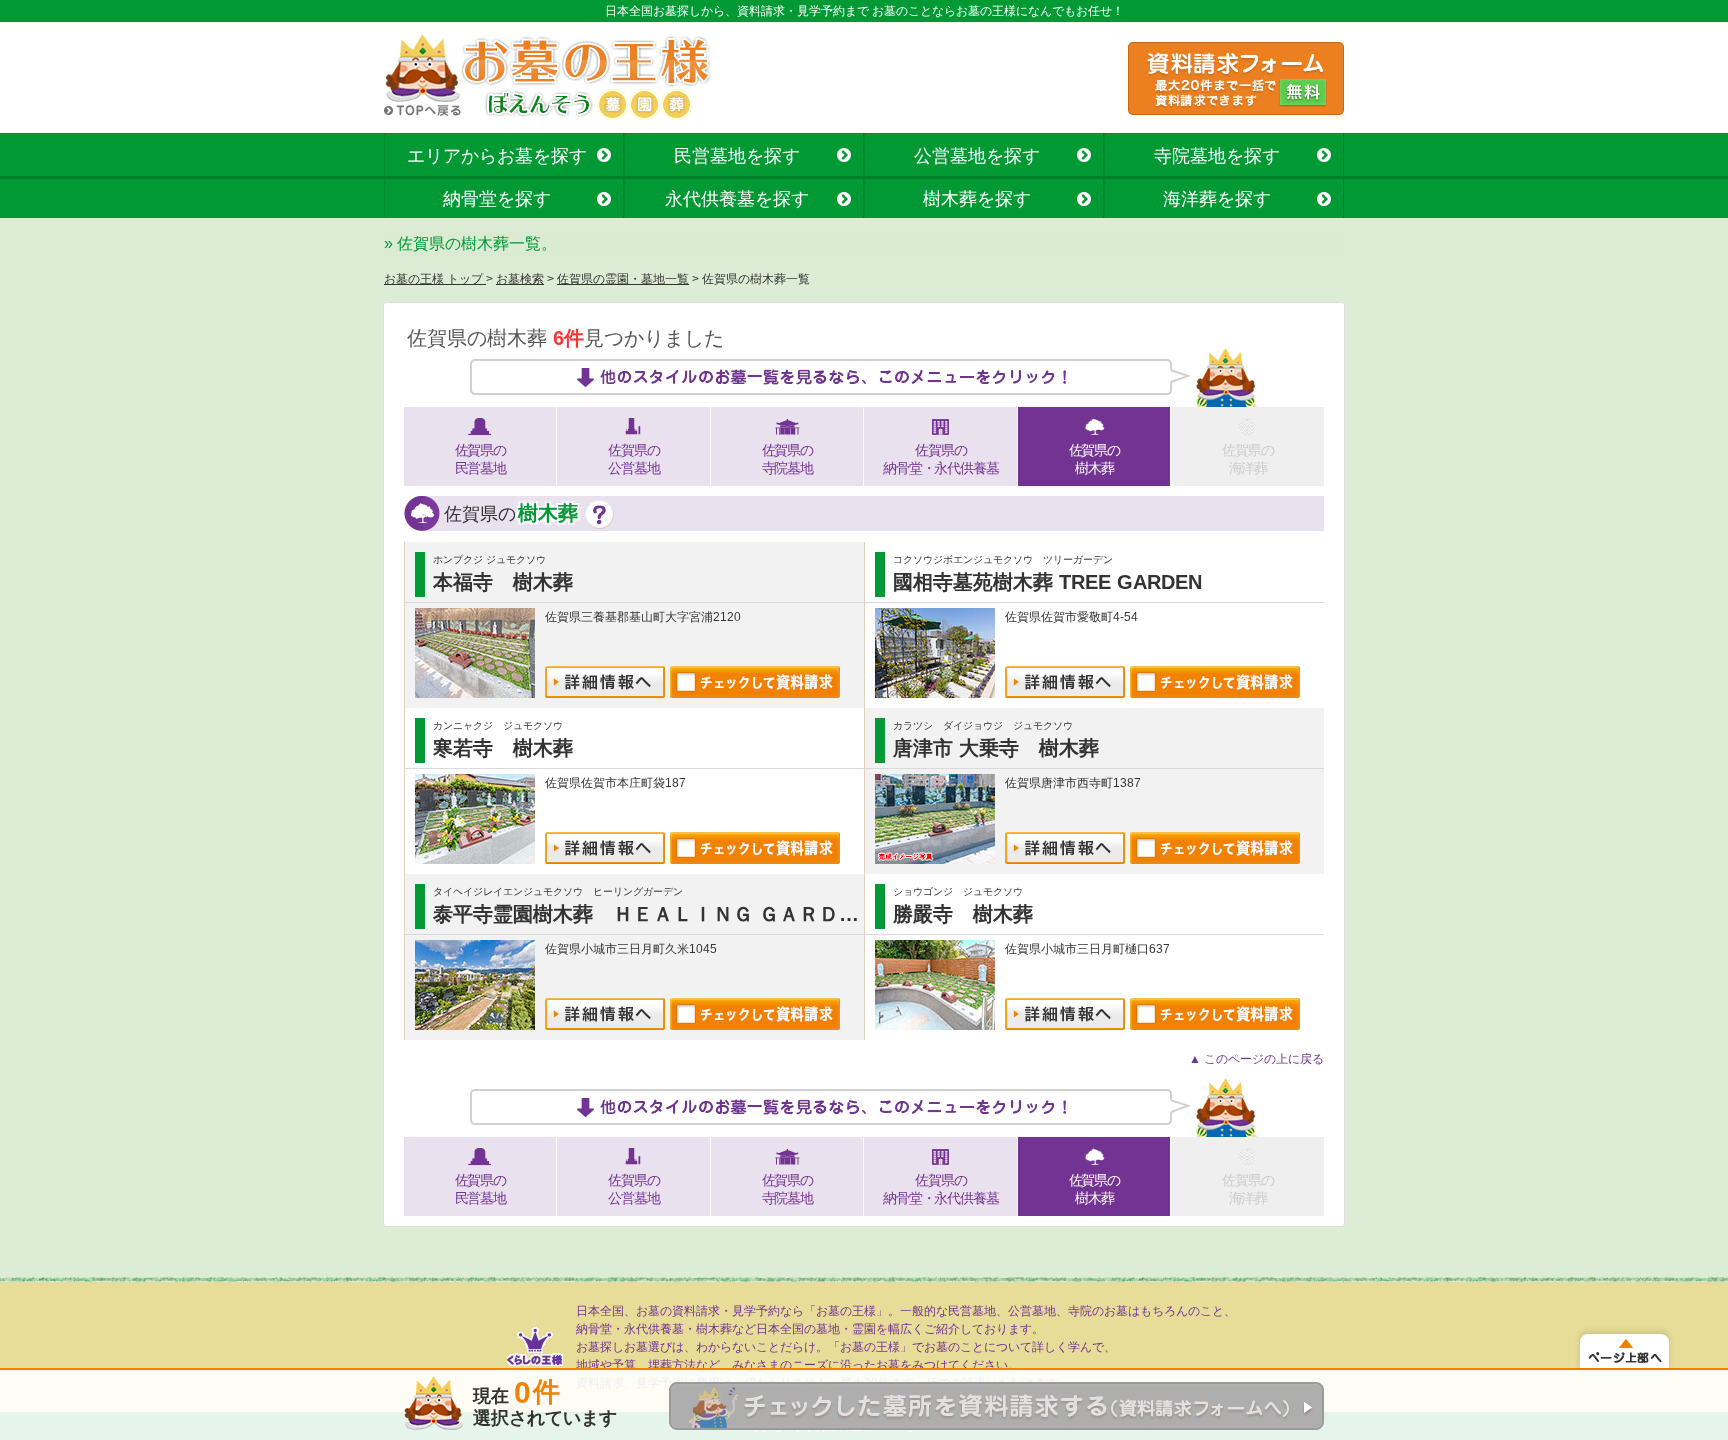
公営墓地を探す (977, 156)
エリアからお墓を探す (497, 156)
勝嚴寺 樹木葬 (963, 914)
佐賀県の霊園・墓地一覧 (623, 279)
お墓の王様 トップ (435, 279)
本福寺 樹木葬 (503, 582)
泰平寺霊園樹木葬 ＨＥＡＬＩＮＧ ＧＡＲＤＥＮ (656, 914)
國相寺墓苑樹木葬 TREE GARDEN (1047, 582)
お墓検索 (520, 279)
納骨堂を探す (497, 199)
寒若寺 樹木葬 (503, 748)
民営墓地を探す (737, 156)
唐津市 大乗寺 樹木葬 (996, 748)
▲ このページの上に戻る (1256, 1059)
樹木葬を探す (977, 199)
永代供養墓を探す (737, 199)
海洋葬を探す (1217, 199)
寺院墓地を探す (1217, 156)
